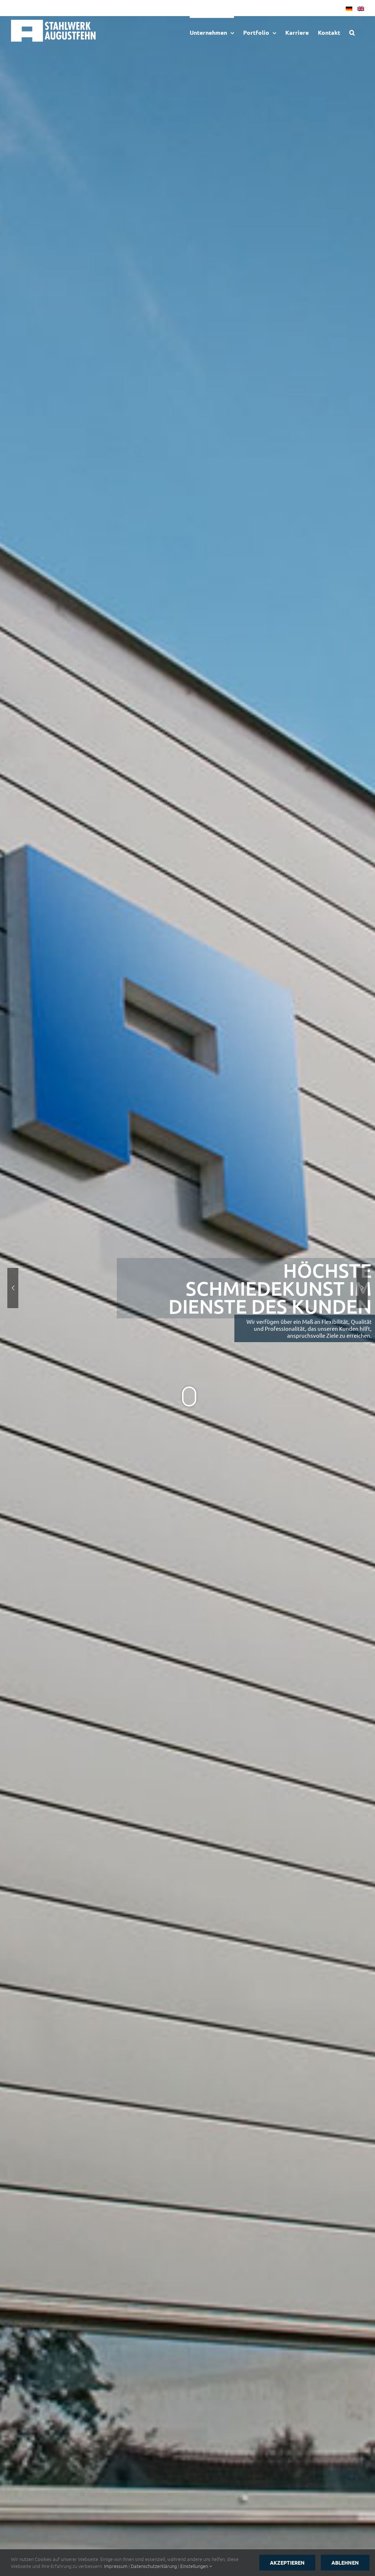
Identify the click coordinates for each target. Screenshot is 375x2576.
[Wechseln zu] (347, 8)
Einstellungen (195, 2566)
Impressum (116, 2566)
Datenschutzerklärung (154, 2566)
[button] (352, 32)
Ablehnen (345, 2562)
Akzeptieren (287, 2562)
